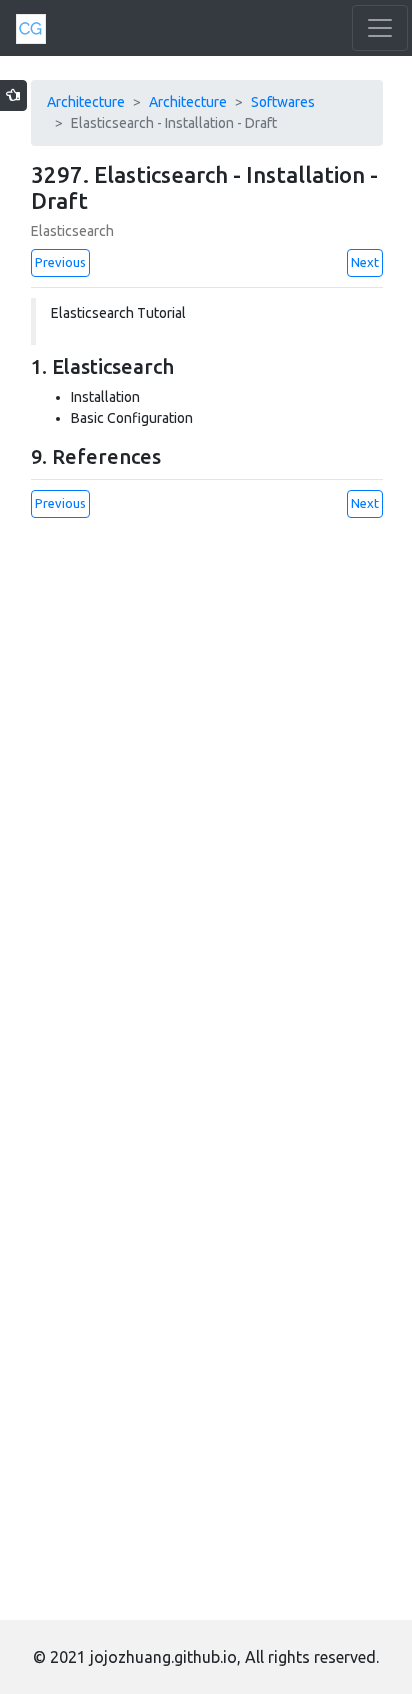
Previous (60, 262)
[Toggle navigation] (380, 28)
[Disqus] (207, 792)
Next (365, 262)
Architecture (86, 102)
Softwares (283, 102)
